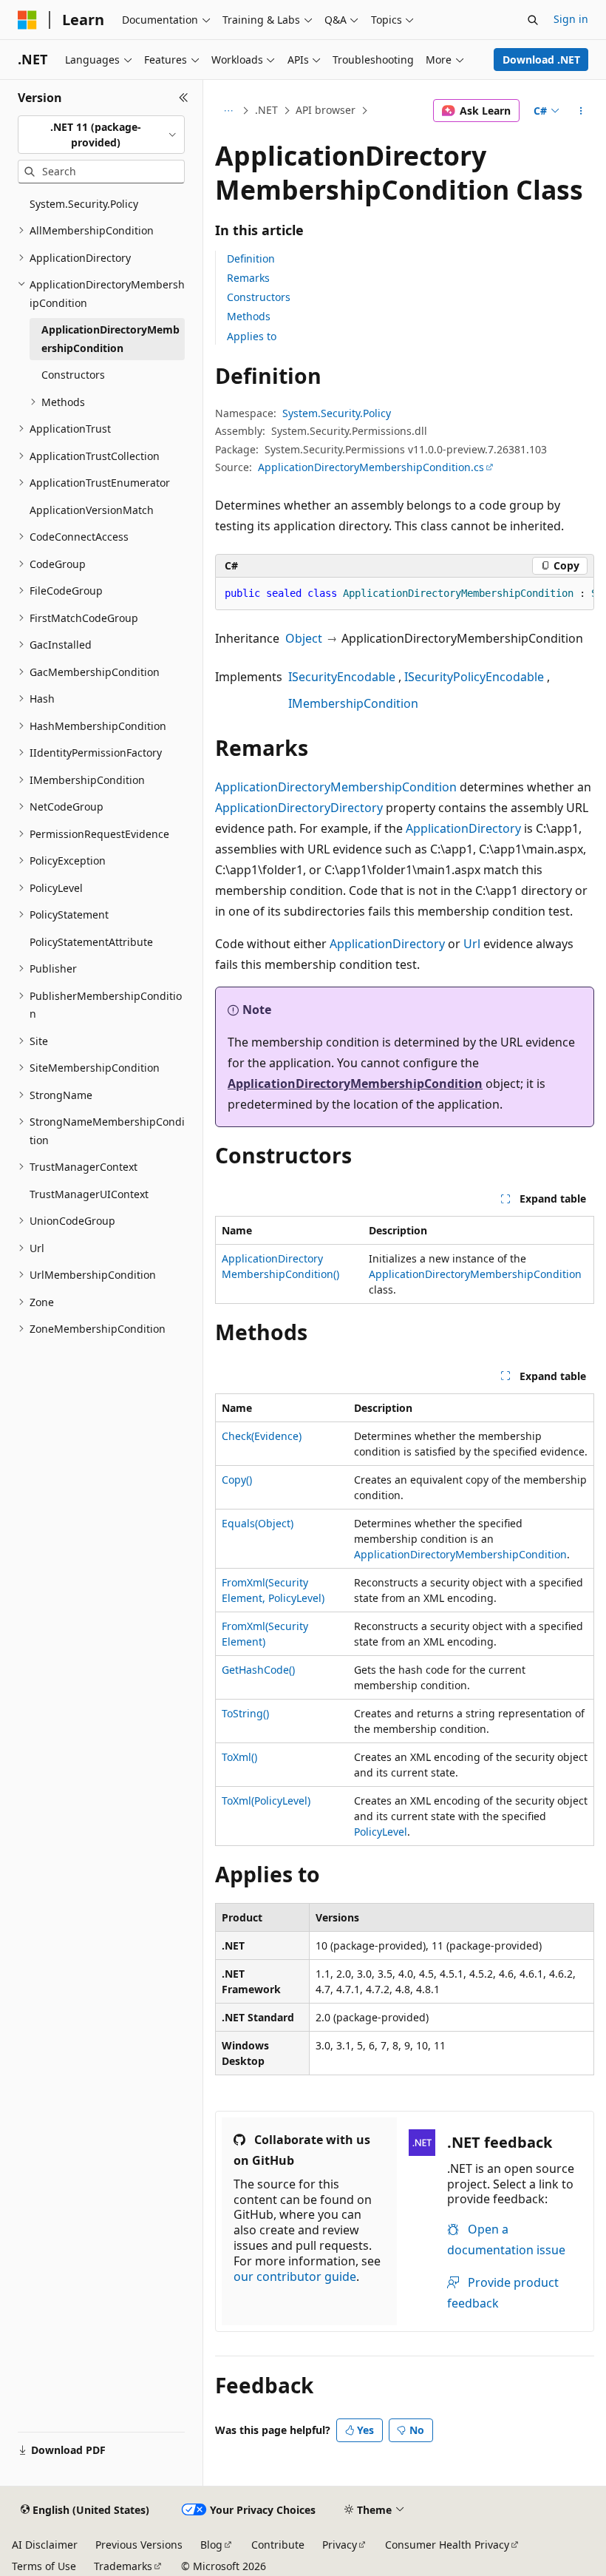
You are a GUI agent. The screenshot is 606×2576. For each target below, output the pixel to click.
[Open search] (533, 20)
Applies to (252, 336)
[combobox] (101, 135)
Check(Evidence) (262, 1436)
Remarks (248, 278)
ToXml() (239, 1757)
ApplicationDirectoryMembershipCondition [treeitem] (110, 339)
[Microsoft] (27, 20)
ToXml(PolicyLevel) (266, 1801)
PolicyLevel (381, 1832)
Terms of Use (44, 2566)
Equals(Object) (258, 1523)
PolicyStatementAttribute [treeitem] (91, 942)
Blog (211, 2545)
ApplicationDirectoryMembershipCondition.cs (371, 467)
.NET (266, 110)
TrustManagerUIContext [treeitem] (89, 1194)
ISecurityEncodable (342, 677)
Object (304, 638)
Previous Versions (139, 2545)
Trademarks (123, 2566)
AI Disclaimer (45, 2545)
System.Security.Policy (337, 413)
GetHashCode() (258, 1670)
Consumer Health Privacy (447, 2545)
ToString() (245, 1713)
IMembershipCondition (353, 703)
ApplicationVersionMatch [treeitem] (92, 510)
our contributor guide (295, 2276)
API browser (326, 110)
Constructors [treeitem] (73, 375)
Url (472, 944)
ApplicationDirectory (273, 808)
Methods (249, 316)
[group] (405, 594)
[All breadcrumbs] (228, 111)
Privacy (340, 2545)
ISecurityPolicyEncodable (474, 677)
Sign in (571, 19)
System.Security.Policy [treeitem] (84, 204)
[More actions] (581, 111)
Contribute (278, 2545)
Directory (357, 808)
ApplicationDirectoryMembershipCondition (336, 787)
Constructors (259, 297)
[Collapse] (184, 98)
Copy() (237, 1480)
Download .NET (541, 60)
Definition (251, 258)
